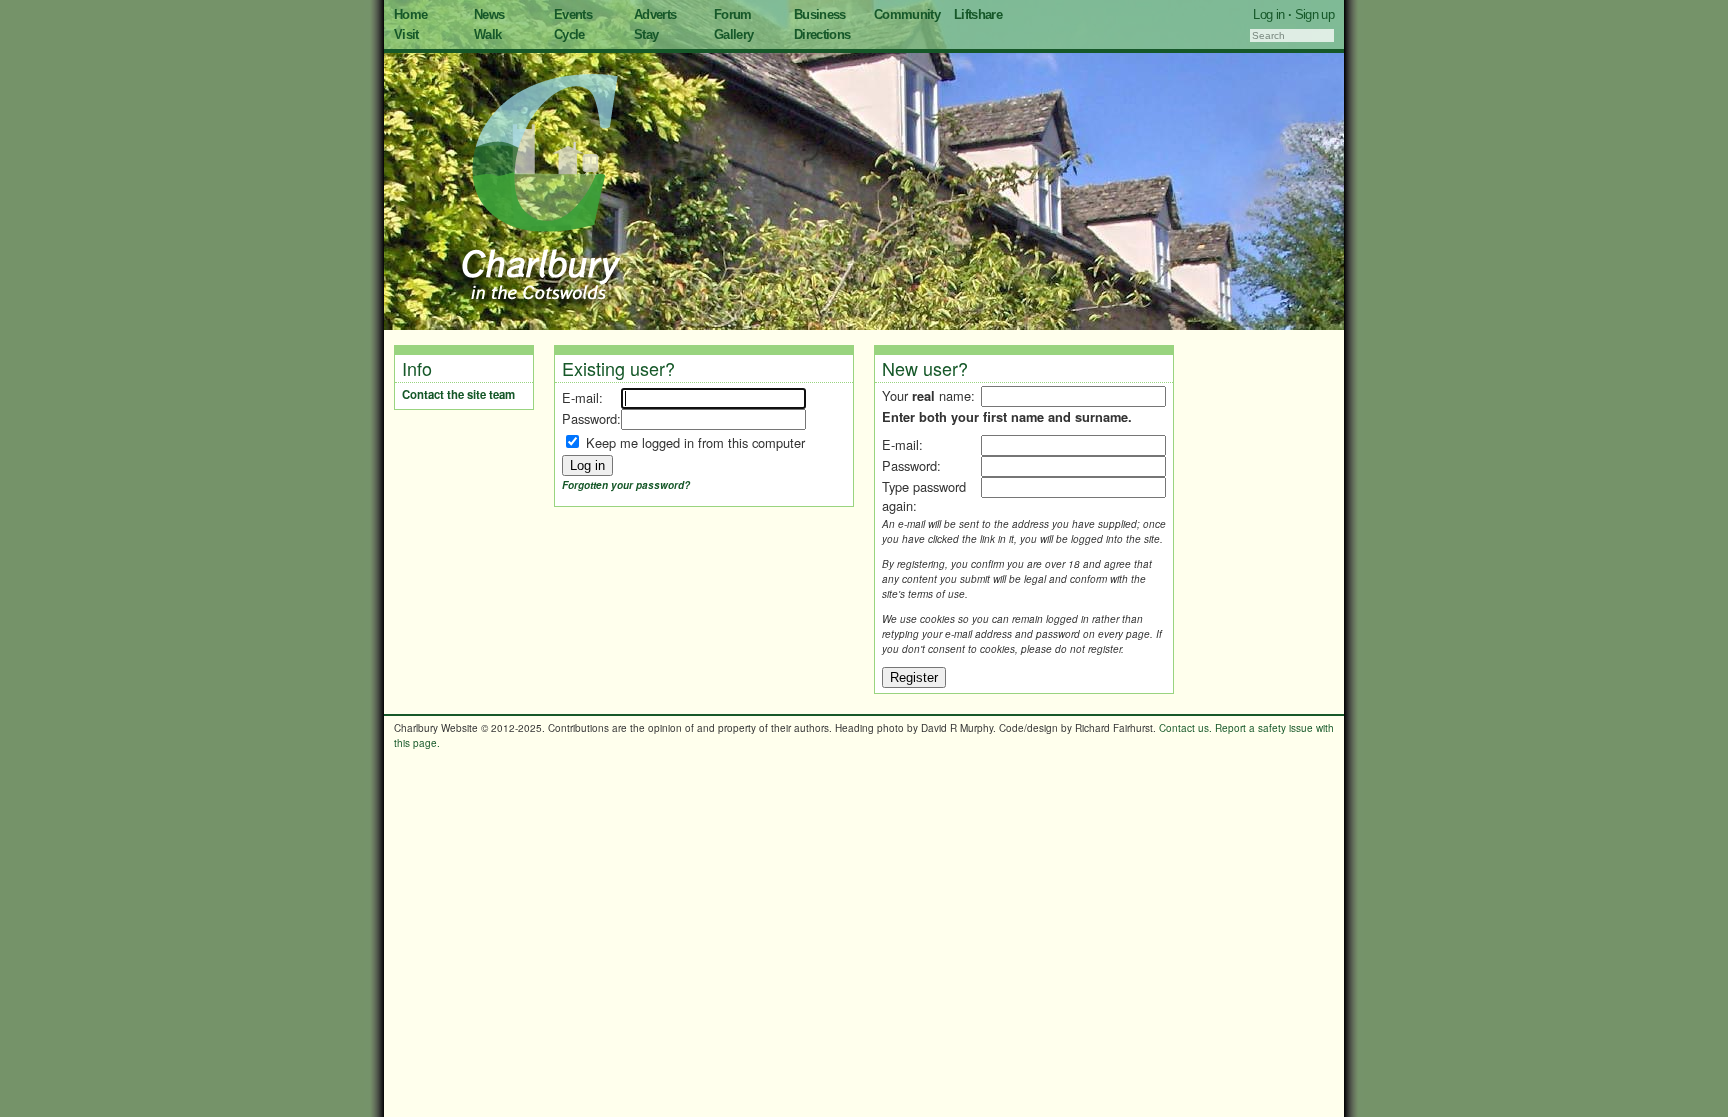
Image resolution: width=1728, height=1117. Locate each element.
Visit (406, 34)
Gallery (733, 34)
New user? (925, 368)
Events (573, 14)
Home (410, 14)
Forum (733, 14)
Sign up (1314, 14)
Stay (646, 34)
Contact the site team (458, 394)
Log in (1268, 14)
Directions (822, 34)
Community (907, 14)
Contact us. (1185, 728)
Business (820, 14)
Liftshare (978, 14)
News (489, 14)
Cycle (569, 34)
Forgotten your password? (626, 485)
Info (417, 368)
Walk (487, 34)
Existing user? (618, 368)
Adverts (655, 14)
